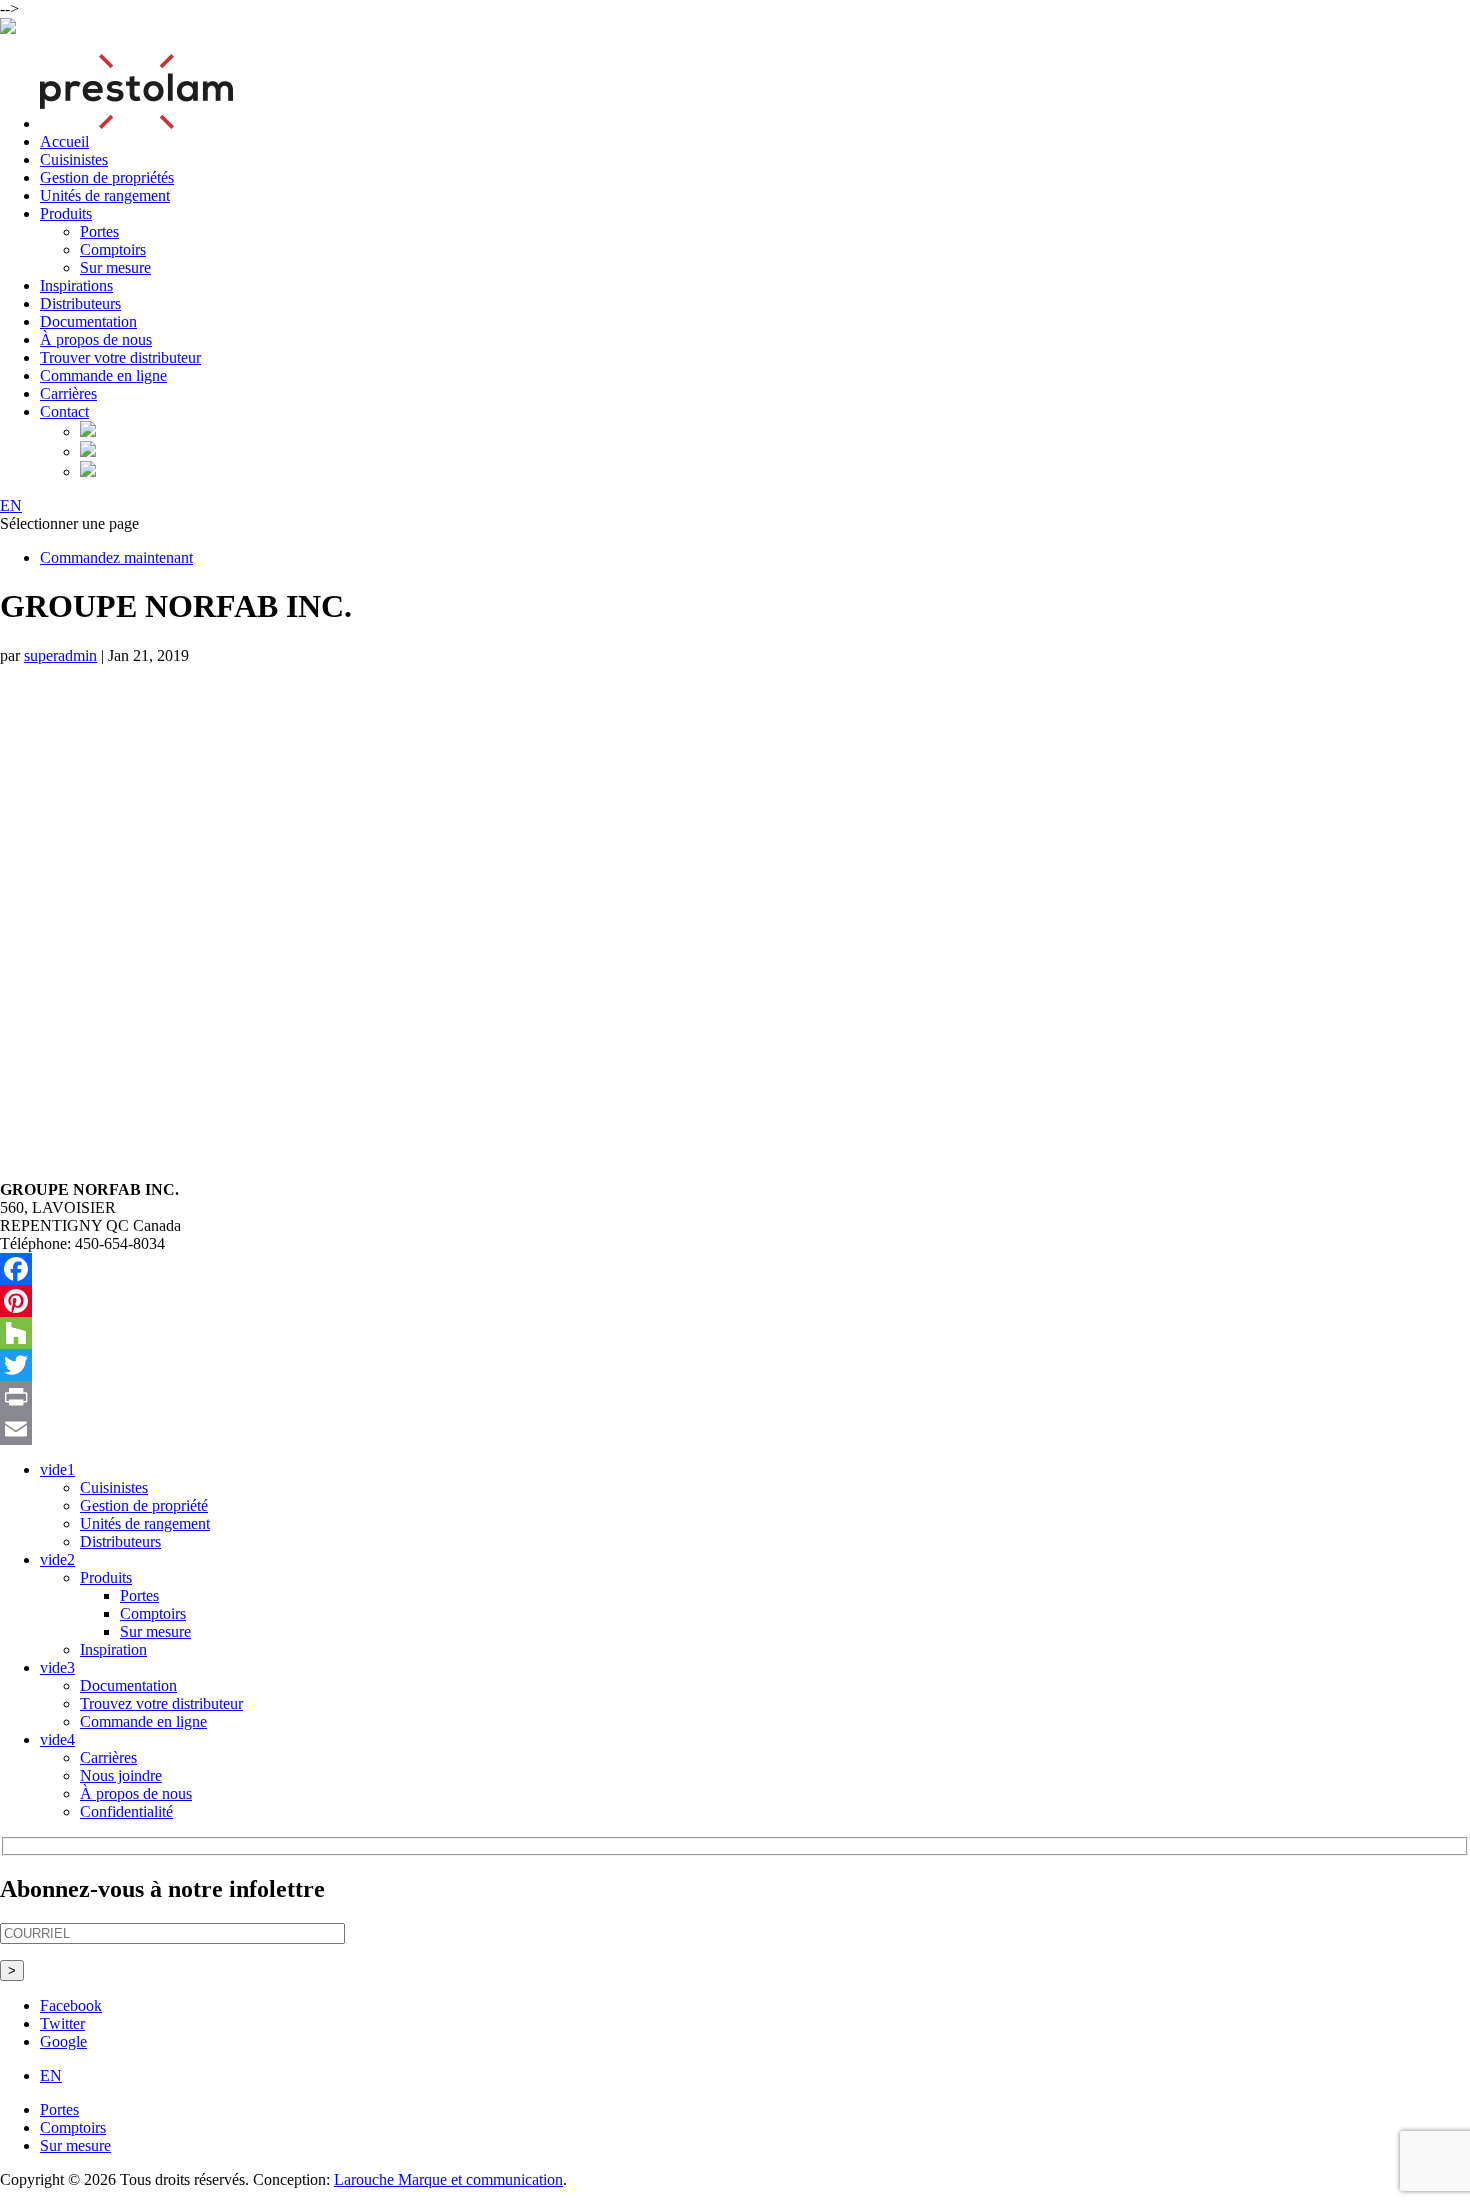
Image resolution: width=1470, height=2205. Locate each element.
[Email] (735, 1429)
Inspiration (113, 1649)
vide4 (57, 1739)
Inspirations (76, 285)
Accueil (64, 141)
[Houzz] (735, 1333)
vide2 (57, 1559)
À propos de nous (96, 339)
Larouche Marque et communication (448, 2179)
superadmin (60, 655)
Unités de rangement (105, 195)
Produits (66, 213)
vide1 (57, 1469)
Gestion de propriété (144, 1505)
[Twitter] (735, 1365)
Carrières (68, 393)
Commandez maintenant (116, 557)
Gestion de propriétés (107, 177)
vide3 (57, 1667)
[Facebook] (735, 1269)
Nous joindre (121, 1775)
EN (11, 505)
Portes (99, 231)
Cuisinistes (74, 159)
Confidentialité (126, 1811)
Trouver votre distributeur (120, 357)
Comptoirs (113, 249)
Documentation (88, 321)
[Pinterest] (735, 1301)
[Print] (735, 1397)
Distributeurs (80, 303)
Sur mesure (115, 267)
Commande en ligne (103, 375)
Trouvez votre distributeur (161, 1703)
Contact (64, 411)
